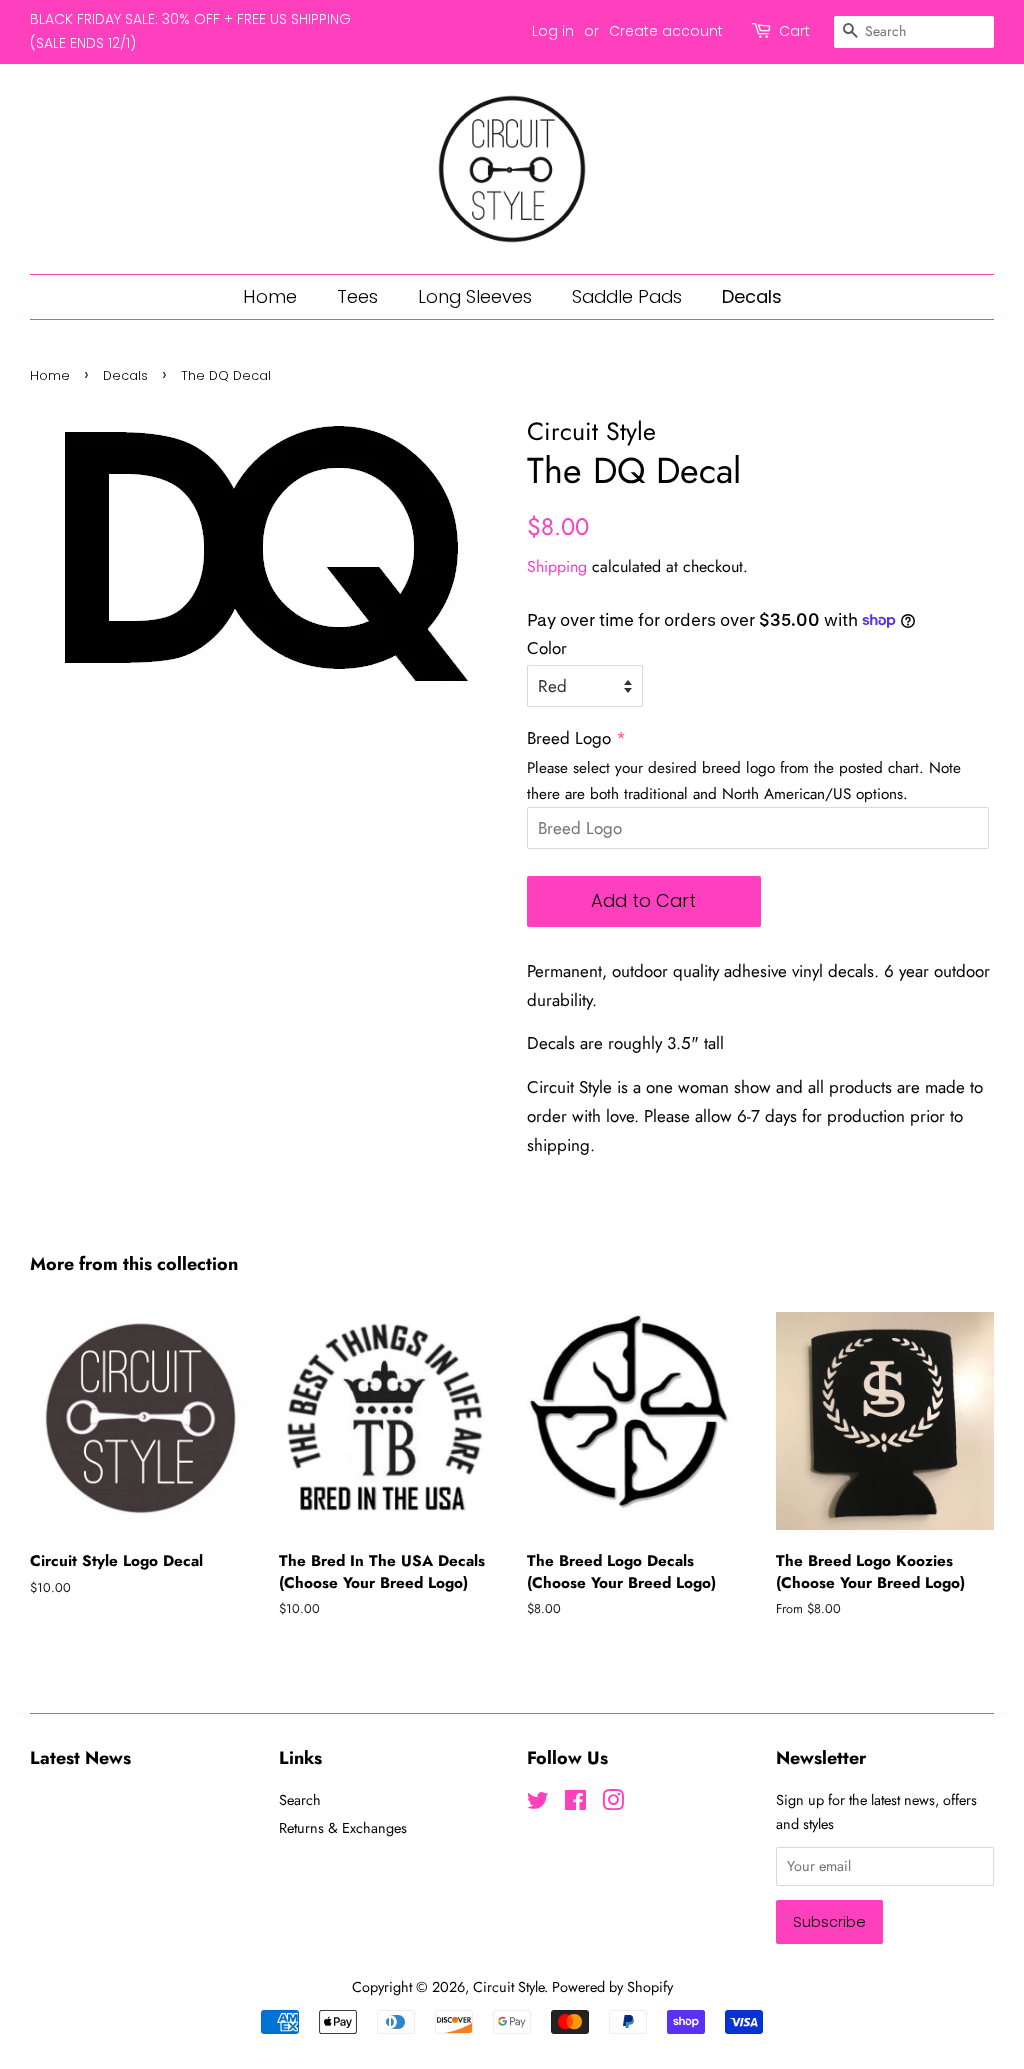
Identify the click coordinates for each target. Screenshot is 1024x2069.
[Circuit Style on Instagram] (613, 1804)
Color (547, 648)
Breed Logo (569, 738)
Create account (666, 31)
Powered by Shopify (612, 1987)
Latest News (80, 1758)
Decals (752, 296)
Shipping (557, 566)
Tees (357, 296)
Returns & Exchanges (343, 1828)
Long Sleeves (475, 296)
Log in (553, 31)
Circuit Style (508, 1987)
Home (270, 296)
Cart (794, 31)
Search (300, 1800)
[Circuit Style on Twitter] (538, 1804)
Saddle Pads (627, 296)
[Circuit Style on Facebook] (575, 1804)
